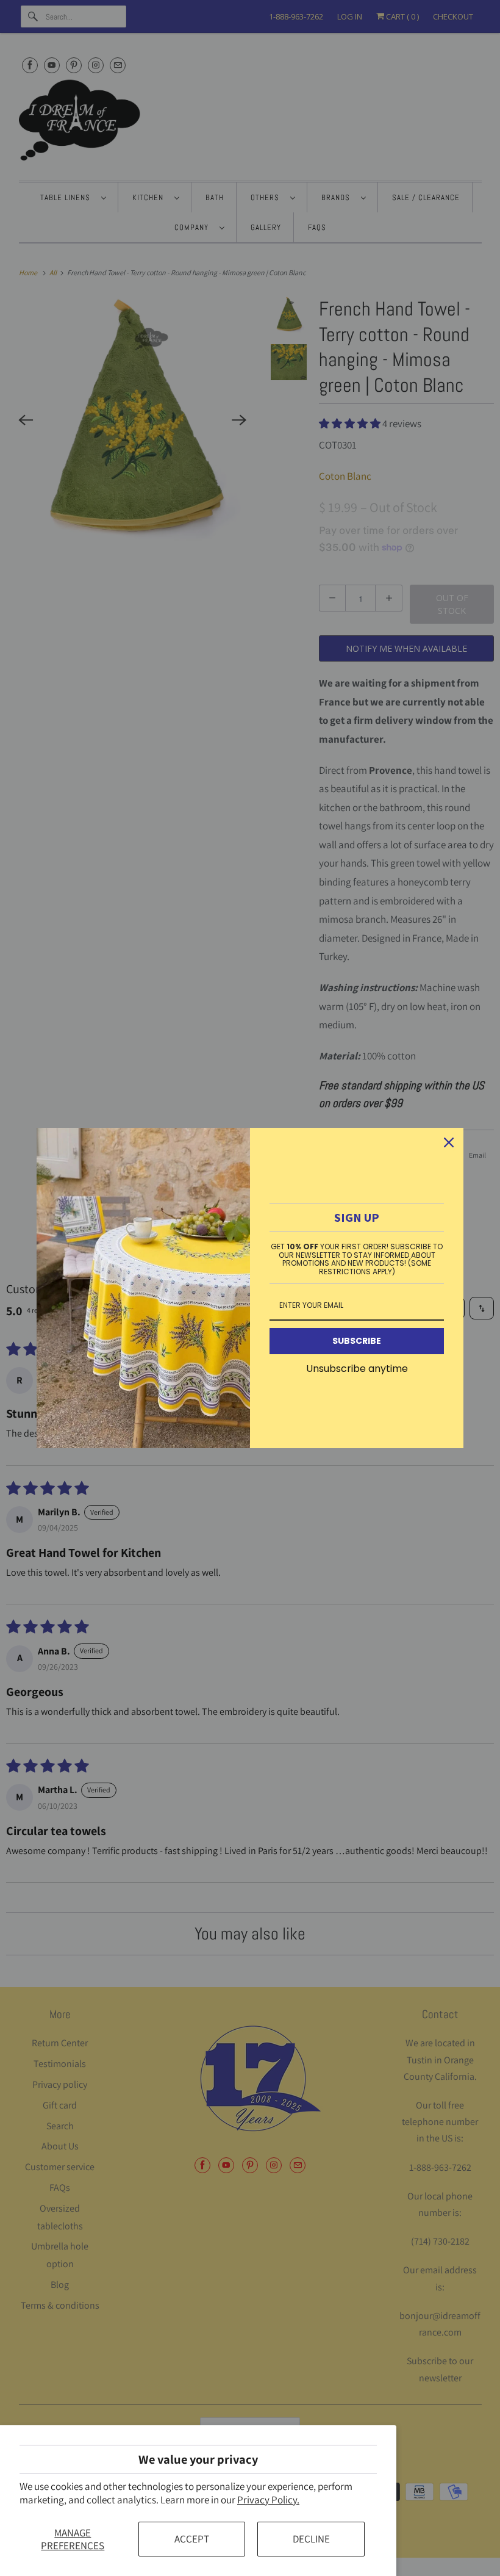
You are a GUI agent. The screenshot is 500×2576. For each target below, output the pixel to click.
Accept (192, 2539)
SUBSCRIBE (357, 1341)
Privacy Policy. (268, 2500)
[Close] (449, 1142)
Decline (311, 2539)
